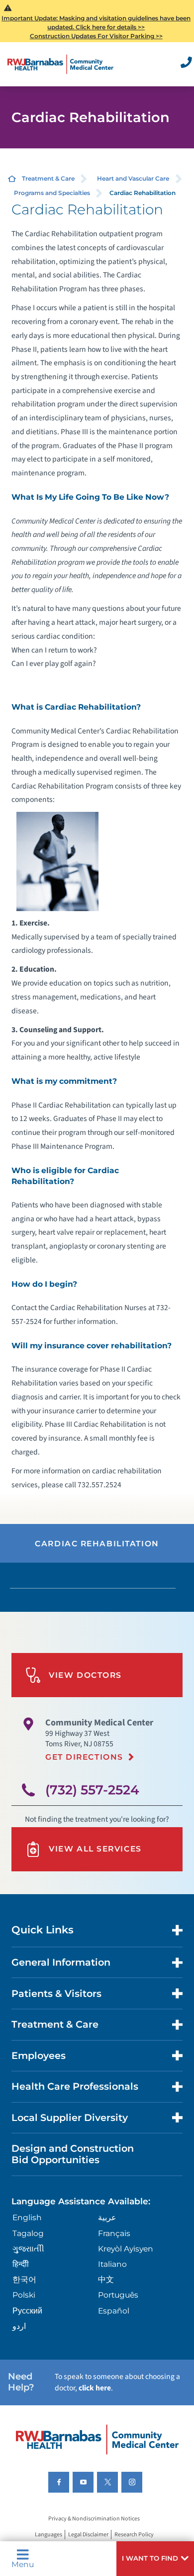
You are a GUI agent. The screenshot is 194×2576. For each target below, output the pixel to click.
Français (114, 2233)
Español (114, 2311)
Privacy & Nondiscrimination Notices (94, 2519)
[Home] (60, 64)
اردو (19, 2326)
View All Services (95, 1849)
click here (95, 2388)
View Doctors (85, 1675)
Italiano (112, 2264)
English (27, 2217)
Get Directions (84, 1757)
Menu (23, 2564)
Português (118, 2295)
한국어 (24, 2279)
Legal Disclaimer (88, 2535)
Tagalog (28, 2233)
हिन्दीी (21, 2264)
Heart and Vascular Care (133, 178)
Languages (48, 2535)
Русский (27, 2311)
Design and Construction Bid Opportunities (73, 2154)
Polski (24, 2295)
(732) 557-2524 (92, 1790)
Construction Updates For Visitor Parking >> (96, 36)
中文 (106, 2279)
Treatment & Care (48, 178)
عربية (107, 2217)
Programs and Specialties (52, 193)
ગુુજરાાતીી (28, 2249)
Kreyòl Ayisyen (126, 2249)
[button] (155, 2559)
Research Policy (134, 2535)
